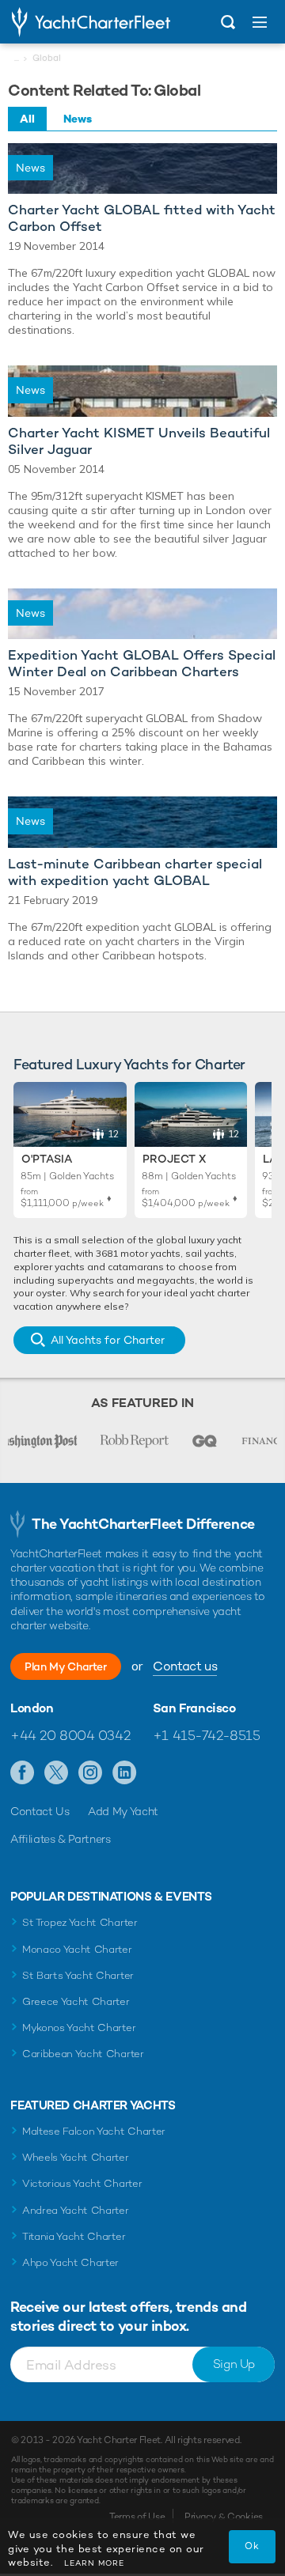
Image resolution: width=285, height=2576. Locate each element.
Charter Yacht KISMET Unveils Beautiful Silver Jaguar (139, 441)
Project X (174, 1159)
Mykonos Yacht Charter (79, 2028)
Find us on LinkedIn (125, 1773)
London (32, 1708)
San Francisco (194, 1708)
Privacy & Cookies (224, 2517)
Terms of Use (137, 2517)
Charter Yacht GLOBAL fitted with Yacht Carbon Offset (142, 218)
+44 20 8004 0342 (70, 1735)
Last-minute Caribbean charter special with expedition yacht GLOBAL (135, 872)
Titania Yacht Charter (74, 2236)
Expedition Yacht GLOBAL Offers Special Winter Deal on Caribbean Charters (142, 664)
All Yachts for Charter (108, 1340)
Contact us (185, 1666)
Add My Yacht (123, 1811)
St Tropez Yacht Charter (80, 1922)
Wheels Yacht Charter (76, 2157)
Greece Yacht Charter (76, 2001)
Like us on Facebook (23, 1773)
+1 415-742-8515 (207, 1735)
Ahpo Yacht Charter (70, 2262)
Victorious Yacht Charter (82, 2183)
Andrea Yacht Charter (76, 2210)
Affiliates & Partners (61, 1839)
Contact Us (40, 1811)
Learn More (94, 2563)
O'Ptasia (47, 1159)
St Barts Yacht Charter (78, 1975)
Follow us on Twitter (57, 1773)
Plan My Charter (66, 1666)
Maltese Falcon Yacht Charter (94, 2131)
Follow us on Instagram (91, 1773)
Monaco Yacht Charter (77, 1949)
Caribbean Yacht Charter (83, 2054)
